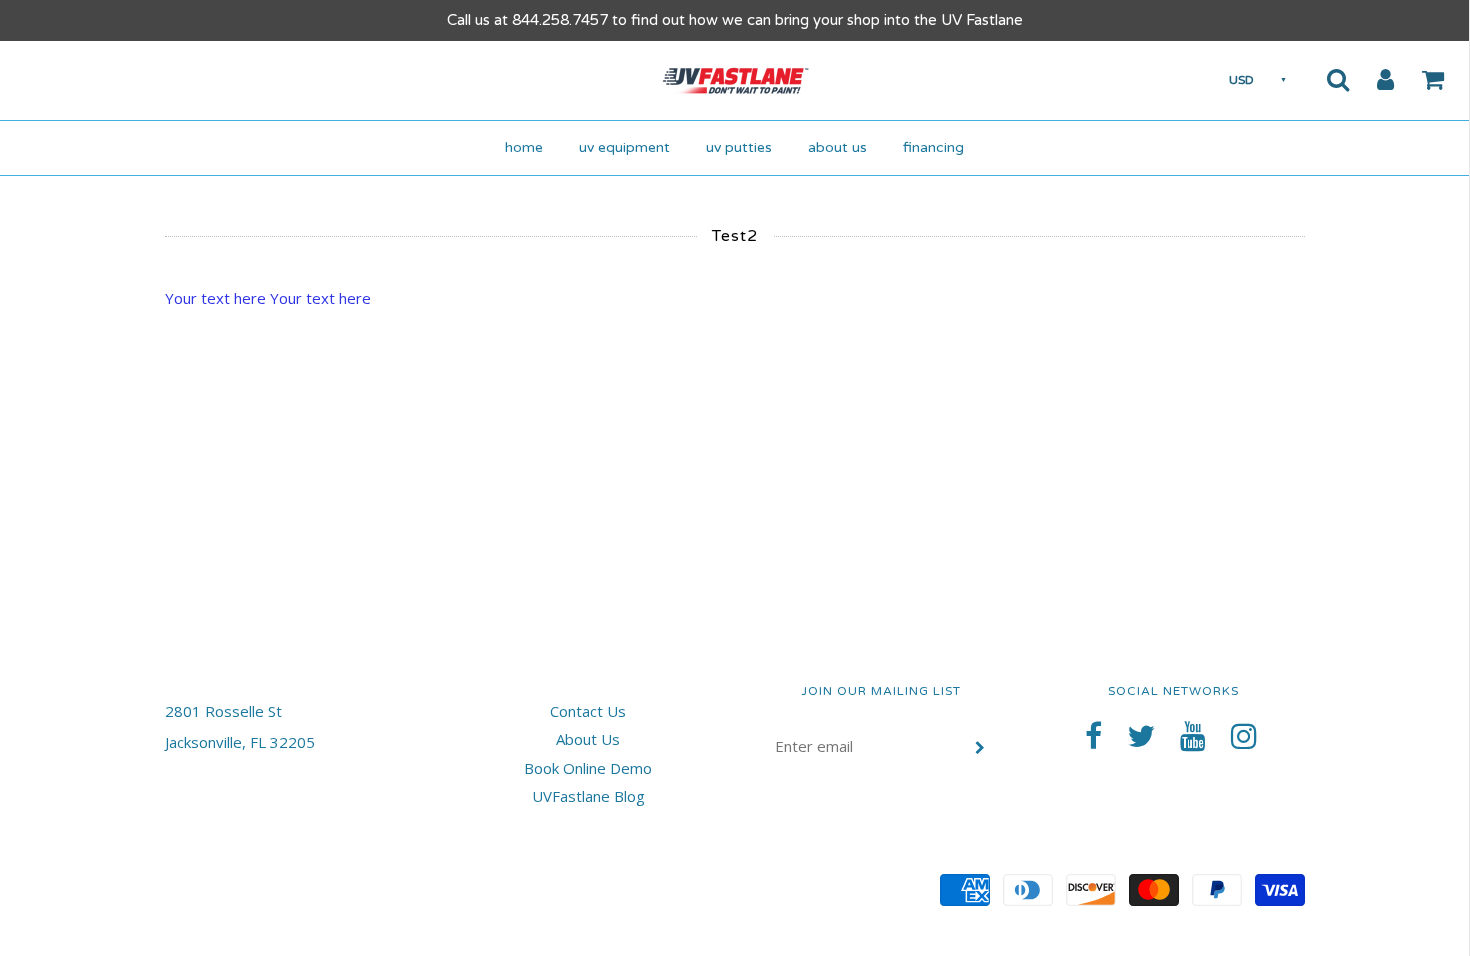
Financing (933, 147)
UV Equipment (624, 147)
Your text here (215, 298)
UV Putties (739, 147)
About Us (837, 147)
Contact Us (588, 711)
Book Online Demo (588, 768)
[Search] (1325, 79)
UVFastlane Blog (588, 796)
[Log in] (1373, 79)
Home (524, 147)
